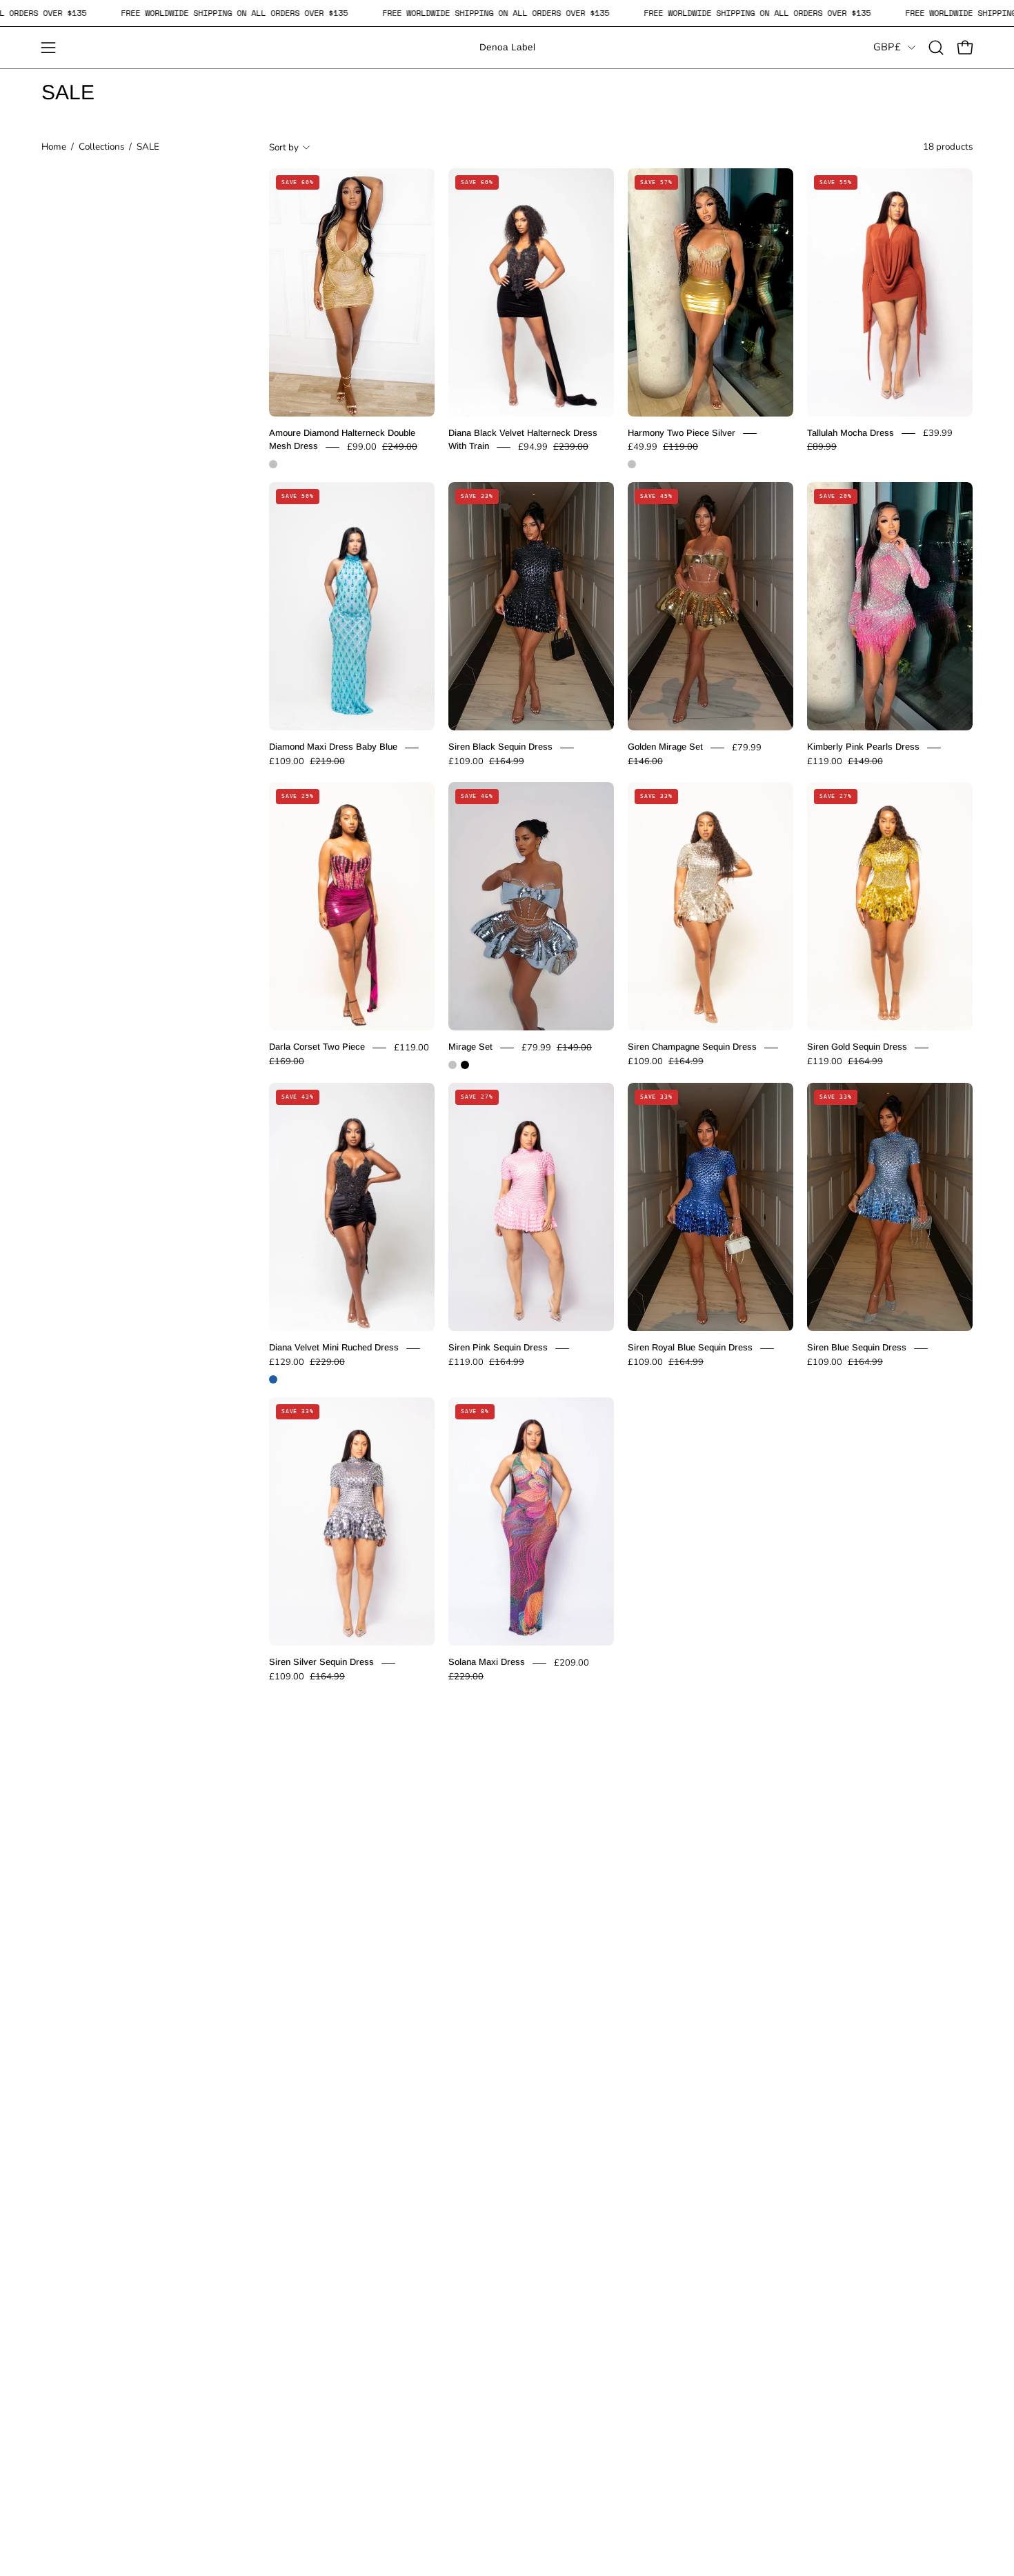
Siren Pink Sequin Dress (498, 1348)
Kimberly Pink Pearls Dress (863, 747)
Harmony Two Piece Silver (682, 433)
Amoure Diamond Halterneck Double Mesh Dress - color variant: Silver (273, 464)
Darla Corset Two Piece (317, 1047)
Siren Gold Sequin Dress (857, 1047)
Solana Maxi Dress (487, 1663)
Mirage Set (470, 1047)
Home (54, 147)
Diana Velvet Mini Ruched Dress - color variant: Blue (273, 1379)
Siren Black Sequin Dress (500, 747)
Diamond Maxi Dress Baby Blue (333, 747)
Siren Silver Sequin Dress (321, 1663)
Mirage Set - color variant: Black (465, 1065)
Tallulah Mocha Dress (851, 433)
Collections (101, 147)
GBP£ (887, 47)
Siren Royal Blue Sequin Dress (690, 1348)
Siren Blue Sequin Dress (857, 1348)
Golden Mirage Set (665, 747)
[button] (936, 48)
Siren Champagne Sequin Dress (692, 1047)
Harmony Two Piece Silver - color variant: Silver (632, 464)
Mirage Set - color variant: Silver (453, 1065)
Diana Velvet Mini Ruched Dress (334, 1348)
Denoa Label (507, 47)
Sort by (284, 147)
